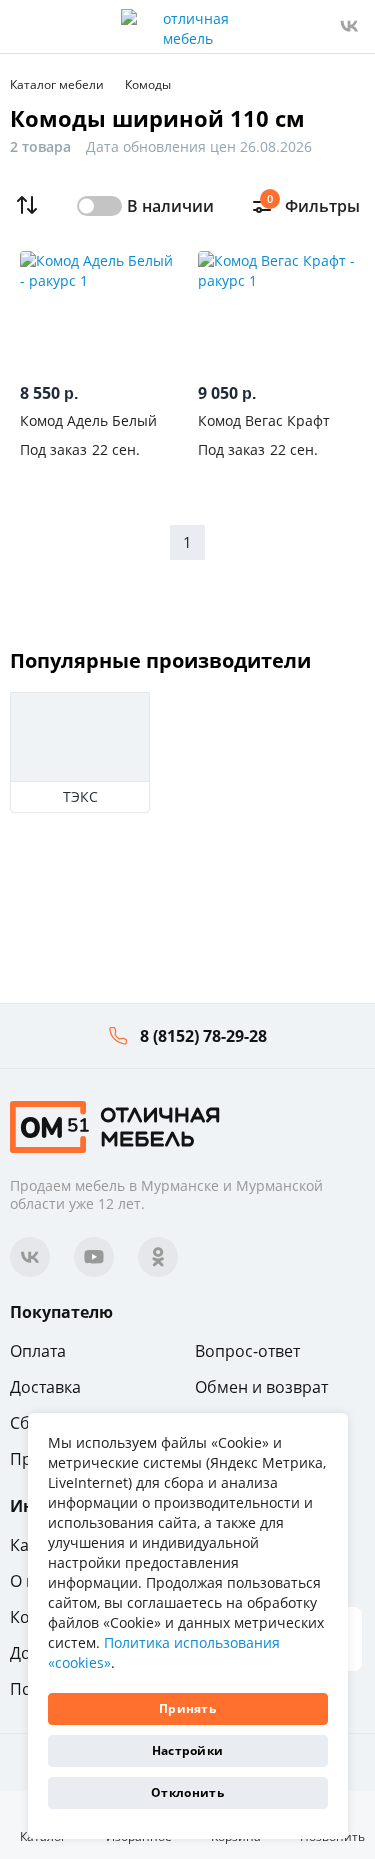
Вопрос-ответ (247, 1351)
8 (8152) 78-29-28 (203, 1036)
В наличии (170, 206)
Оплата (38, 1351)
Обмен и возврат (261, 1387)
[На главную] (115, 1125)
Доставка (45, 1387)
